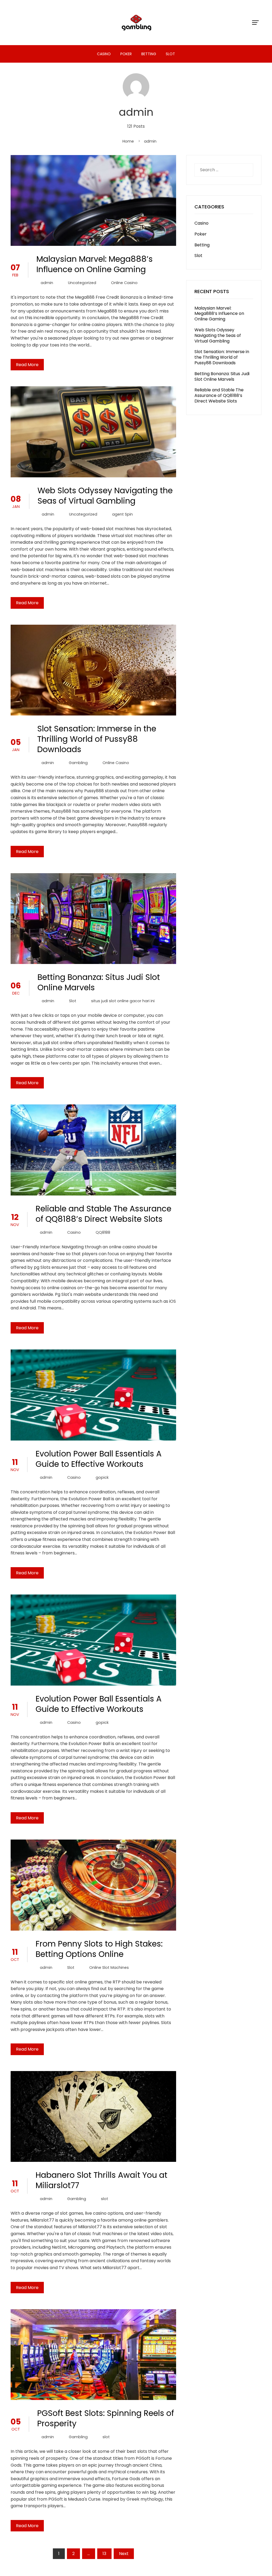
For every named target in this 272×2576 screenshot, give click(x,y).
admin (47, 283)
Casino (104, 54)
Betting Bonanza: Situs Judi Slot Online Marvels (99, 982)
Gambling (78, 763)
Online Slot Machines (109, 1968)
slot (105, 2199)
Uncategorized (82, 283)
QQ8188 (103, 1232)
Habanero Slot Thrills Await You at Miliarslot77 (101, 2180)
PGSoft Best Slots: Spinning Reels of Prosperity (106, 2418)
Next (124, 2554)
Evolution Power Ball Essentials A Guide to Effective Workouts (99, 1459)
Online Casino (124, 283)
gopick (102, 1477)
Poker (126, 54)
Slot (170, 54)
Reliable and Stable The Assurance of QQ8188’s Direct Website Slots (103, 1214)
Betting (149, 54)
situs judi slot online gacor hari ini (123, 1001)
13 (104, 2554)
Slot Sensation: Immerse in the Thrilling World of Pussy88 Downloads (97, 739)
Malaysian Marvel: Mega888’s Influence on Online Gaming (95, 264)
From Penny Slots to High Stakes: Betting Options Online (99, 1949)
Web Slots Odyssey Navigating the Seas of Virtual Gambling (105, 496)
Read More (27, 365)
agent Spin (122, 514)
